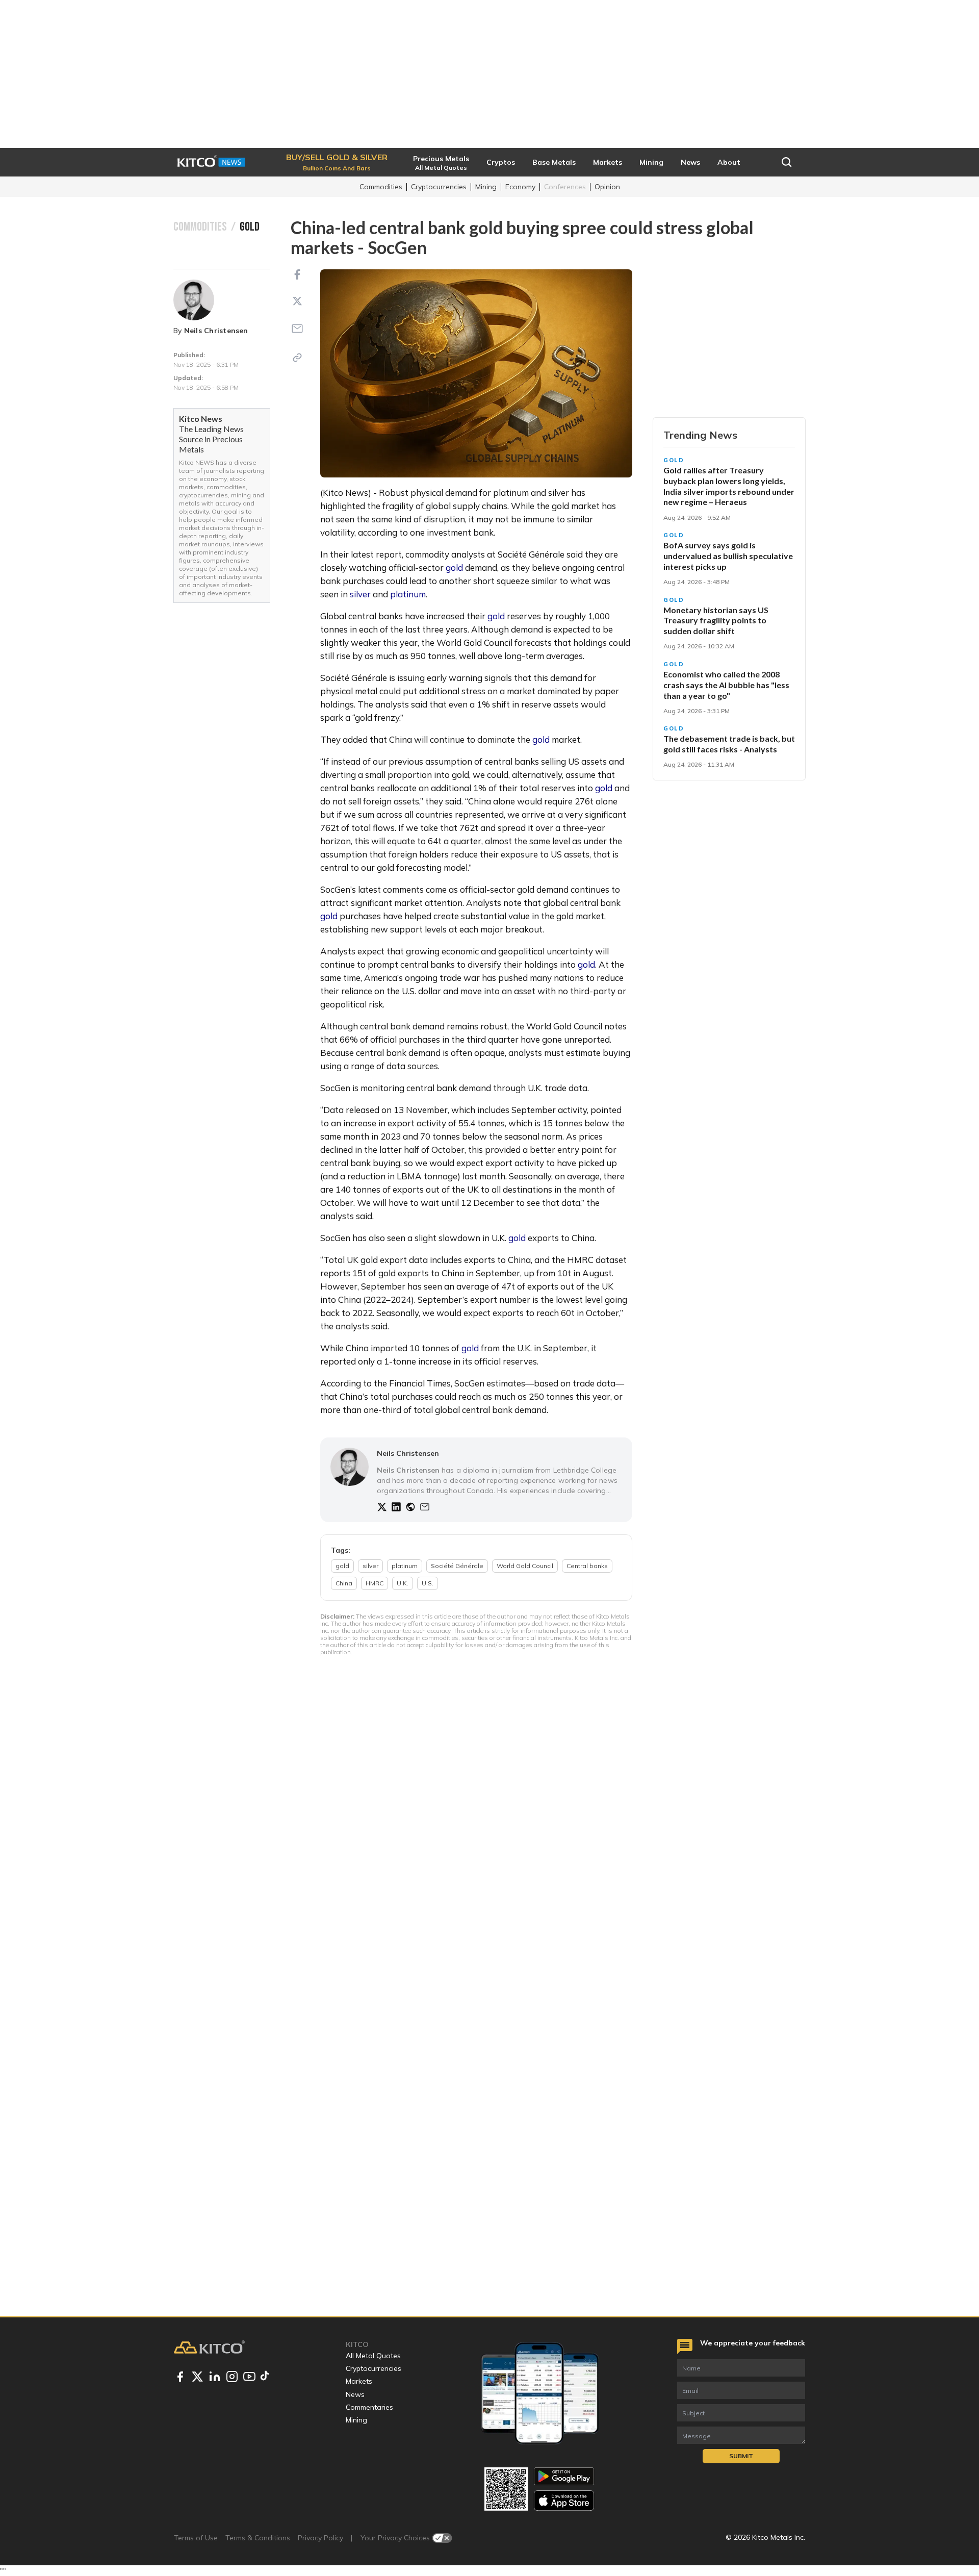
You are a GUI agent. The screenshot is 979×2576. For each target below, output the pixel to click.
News (355, 2394)
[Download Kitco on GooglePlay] (564, 2476)
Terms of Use (196, 2538)
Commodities (381, 187)
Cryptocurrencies (439, 187)
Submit (741, 2456)
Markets (359, 2381)
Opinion (607, 187)
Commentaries (369, 2407)
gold (454, 567)
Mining (486, 187)
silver (360, 594)
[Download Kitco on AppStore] (564, 2500)
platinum (408, 594)
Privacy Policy (320, 2538)
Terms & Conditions (258, 2538)
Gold (674, 460)
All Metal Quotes (373, 2356)
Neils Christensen (216, 331)
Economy (520, 187)
